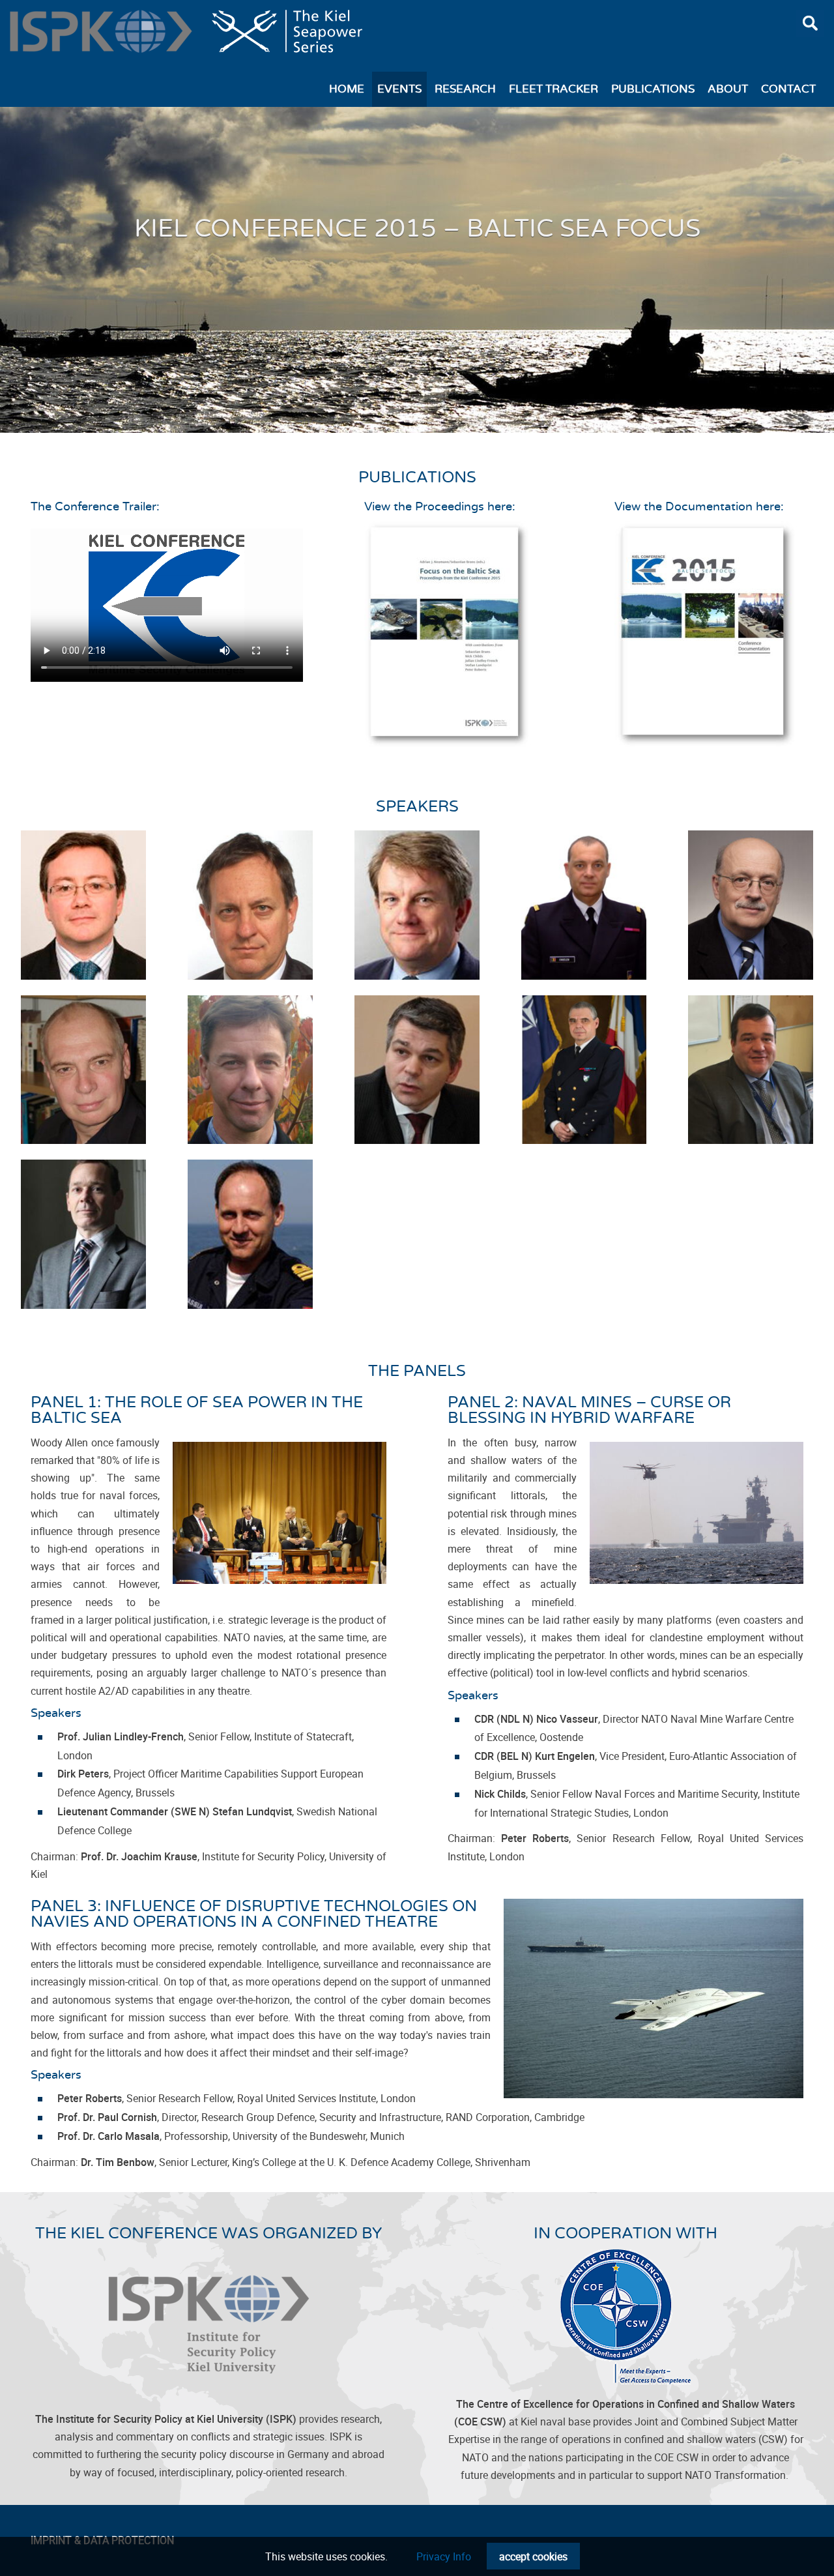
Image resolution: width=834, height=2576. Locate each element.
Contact (788, 89)
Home (347, 89)
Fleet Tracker (554, 89)
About (728, 89)
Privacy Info (444, 2556)
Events (399, 89)
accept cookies (533, 2556)
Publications (653, 89)
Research (465, 89)
